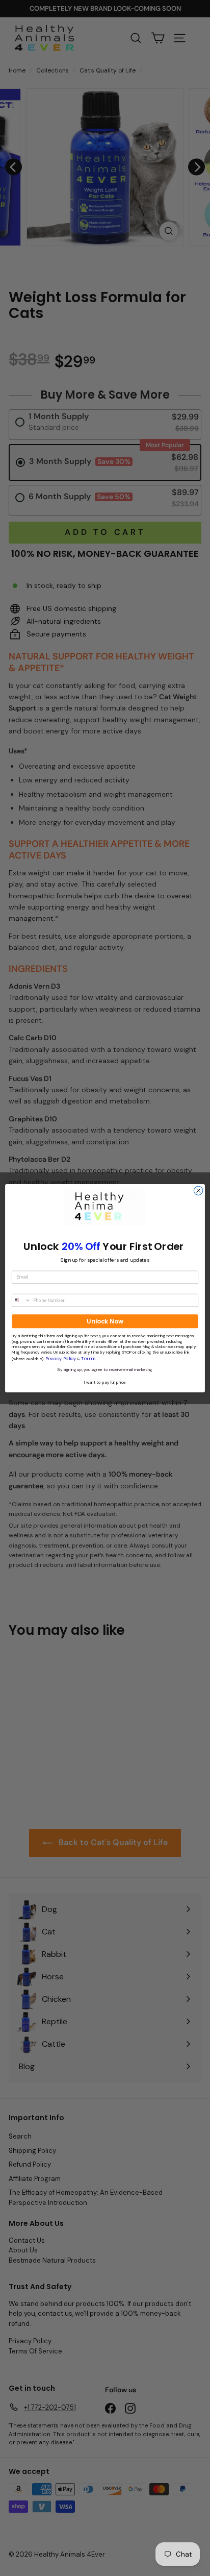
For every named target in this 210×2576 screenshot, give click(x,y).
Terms (88, 1358)
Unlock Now (105, 1321)
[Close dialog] (198, 1191)
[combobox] (21, 1300)
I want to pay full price (105, 1382)
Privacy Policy (61, 1358)
